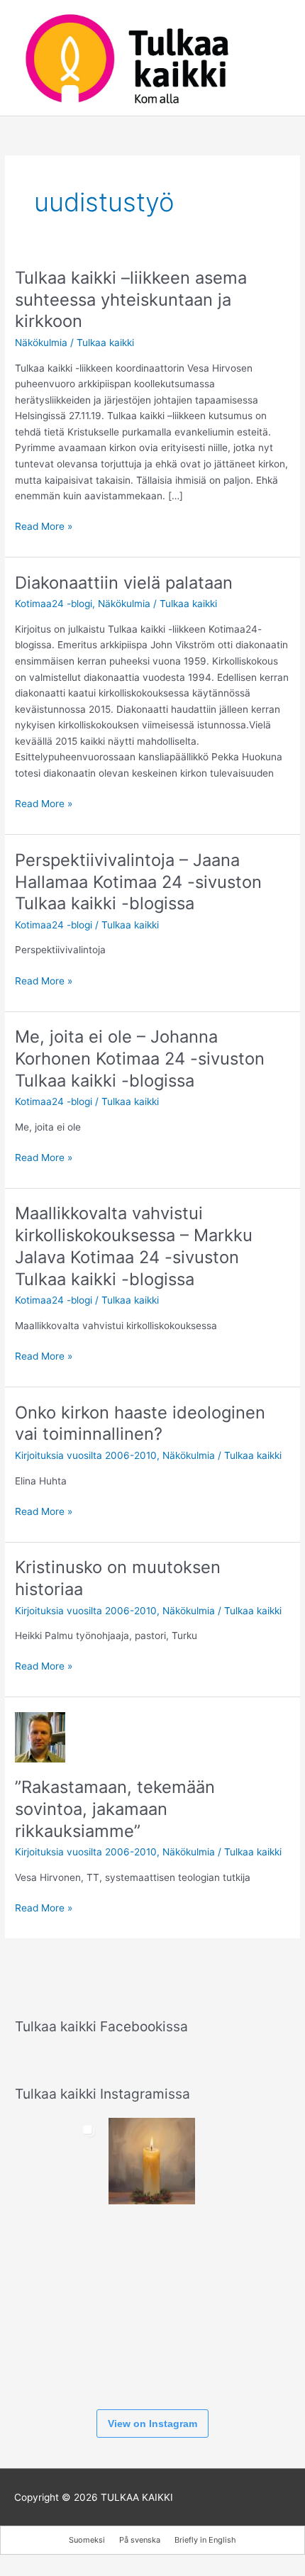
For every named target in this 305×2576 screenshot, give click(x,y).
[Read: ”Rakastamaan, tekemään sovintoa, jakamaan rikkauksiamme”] (40, 1736)
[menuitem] (87, 2540)
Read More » (44, 527)
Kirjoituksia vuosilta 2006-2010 (86, 1455)
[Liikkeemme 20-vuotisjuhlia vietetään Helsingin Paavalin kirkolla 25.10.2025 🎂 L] (152, 2255)
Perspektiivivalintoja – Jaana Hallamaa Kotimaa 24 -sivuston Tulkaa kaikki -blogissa (138, 882)
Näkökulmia (41, 343)
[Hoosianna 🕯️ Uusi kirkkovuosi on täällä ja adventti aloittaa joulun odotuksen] (152, 2161)
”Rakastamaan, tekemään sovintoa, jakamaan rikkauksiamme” (115, 1809)
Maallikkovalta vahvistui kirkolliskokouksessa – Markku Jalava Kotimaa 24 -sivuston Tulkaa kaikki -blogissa (134, 1246)
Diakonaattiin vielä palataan (124, 583)
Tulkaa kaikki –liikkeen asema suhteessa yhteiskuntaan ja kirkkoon (131, 300)
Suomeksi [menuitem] (87, 2540)
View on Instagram (152, 2424)
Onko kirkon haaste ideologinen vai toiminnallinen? (140, 1423)
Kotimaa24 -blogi (54, 604)
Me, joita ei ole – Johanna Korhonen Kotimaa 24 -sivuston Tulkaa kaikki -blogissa (140, 1059)
